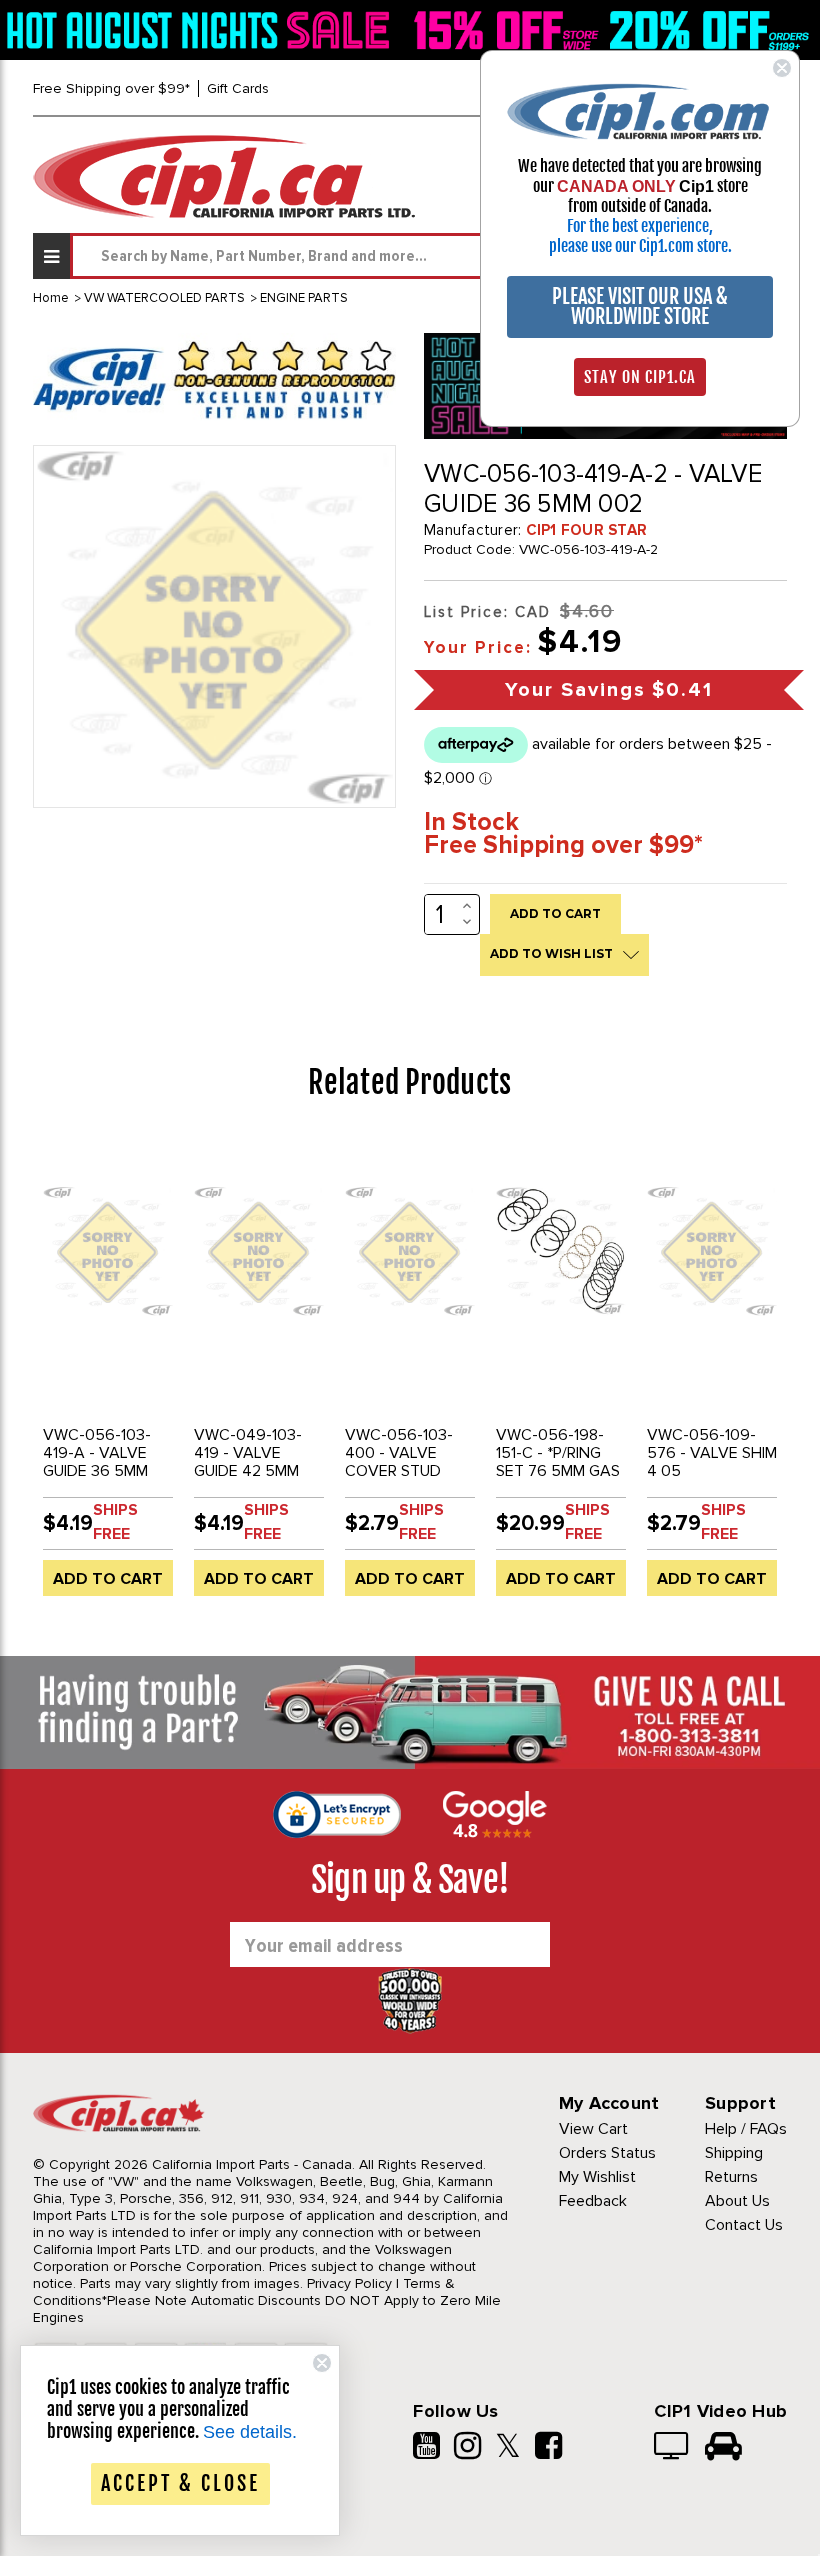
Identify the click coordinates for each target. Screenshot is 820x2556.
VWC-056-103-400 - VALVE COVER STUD (399, 1453)
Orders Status (607, 2153)
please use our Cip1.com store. (640, 246)
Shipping (734, 2153)
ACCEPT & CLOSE (180, 2483)
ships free (115, 1522)
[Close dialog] (782, 68)
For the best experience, (640, 226)
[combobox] (428, 256)
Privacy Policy (349, 2283)
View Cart (593, 2129)
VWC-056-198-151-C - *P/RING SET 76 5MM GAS (558, 1453)
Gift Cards (238, 88)
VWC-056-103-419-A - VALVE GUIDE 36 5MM (97, 1453)
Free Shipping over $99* (111, 88)
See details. (250, 2432)
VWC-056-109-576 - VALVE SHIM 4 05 (712, 1453)
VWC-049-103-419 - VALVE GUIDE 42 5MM (248, 1453)
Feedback (593, 2201)
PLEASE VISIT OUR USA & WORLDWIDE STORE (640, 306)
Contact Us (744, 2225)
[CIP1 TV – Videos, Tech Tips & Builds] (672, 2448)
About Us (737, 2201)
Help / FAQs (746, 2129)
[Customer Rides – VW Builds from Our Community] (723, 2448)
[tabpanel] (108, 1373)
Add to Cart (108, 1579)
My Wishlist (597, 2177)
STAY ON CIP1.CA (640, 377)
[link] (202, 29)
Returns (731, 2177)
